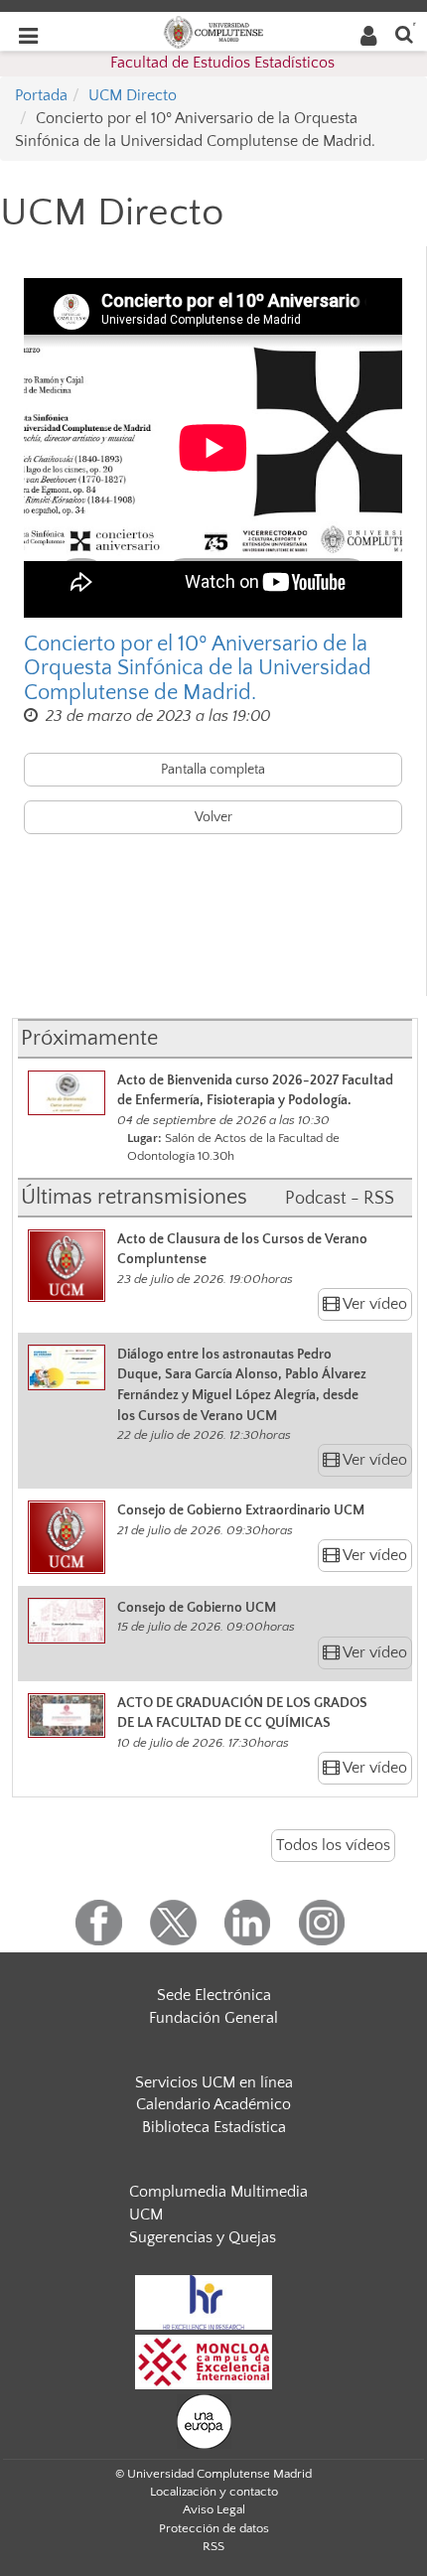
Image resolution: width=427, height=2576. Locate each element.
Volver (213, 817)
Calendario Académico (213, 2104)
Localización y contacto (214, 2492)
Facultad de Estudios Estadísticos (222, 63)
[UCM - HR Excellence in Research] (204, 2301)
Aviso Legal (214, 2509)
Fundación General (213, 2018)
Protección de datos (214, 2528)
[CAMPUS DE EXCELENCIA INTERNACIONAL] (204, 2361)
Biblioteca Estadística (214, 2127)
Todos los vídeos (333, 1845)
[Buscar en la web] (404, 33)
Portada (41, 95)
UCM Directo (133, 95)
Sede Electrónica (214, 1995)
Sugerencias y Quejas (203, 2237)
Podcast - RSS (340, 1199)
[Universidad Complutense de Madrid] (213, 31)
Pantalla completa (213, 770)
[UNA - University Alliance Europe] (204, 2420)
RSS (213, 2546)
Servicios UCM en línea (214, 2082)
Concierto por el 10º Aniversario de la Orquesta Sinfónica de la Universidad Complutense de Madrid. (198, 668)
